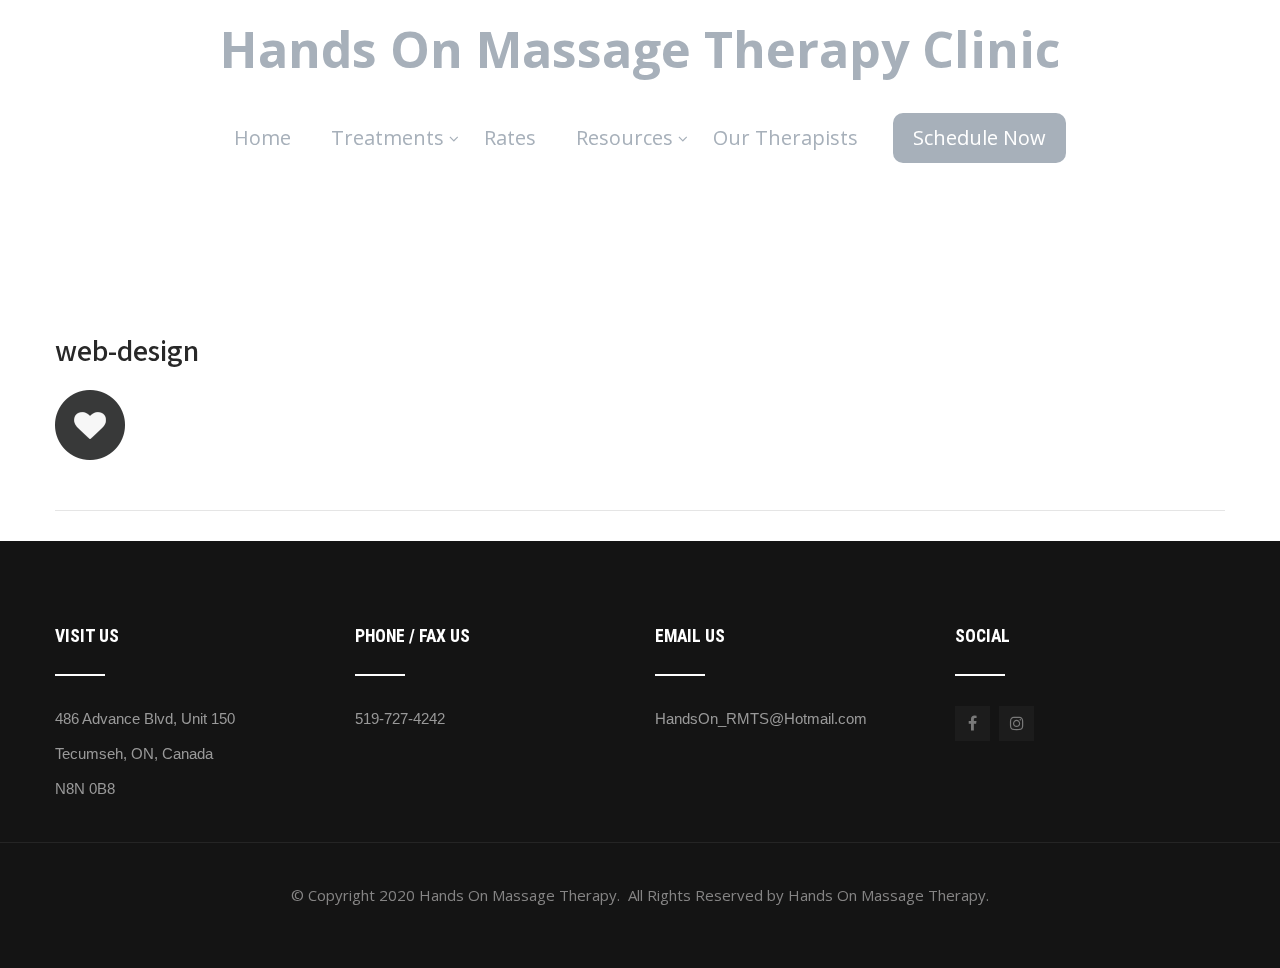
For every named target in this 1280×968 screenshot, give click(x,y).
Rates (510, 137)
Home (262, 137)
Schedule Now (979, 137)
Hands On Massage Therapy (640, 49)
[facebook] (972, 723)
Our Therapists (785, 137)
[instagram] (1016, 723)
